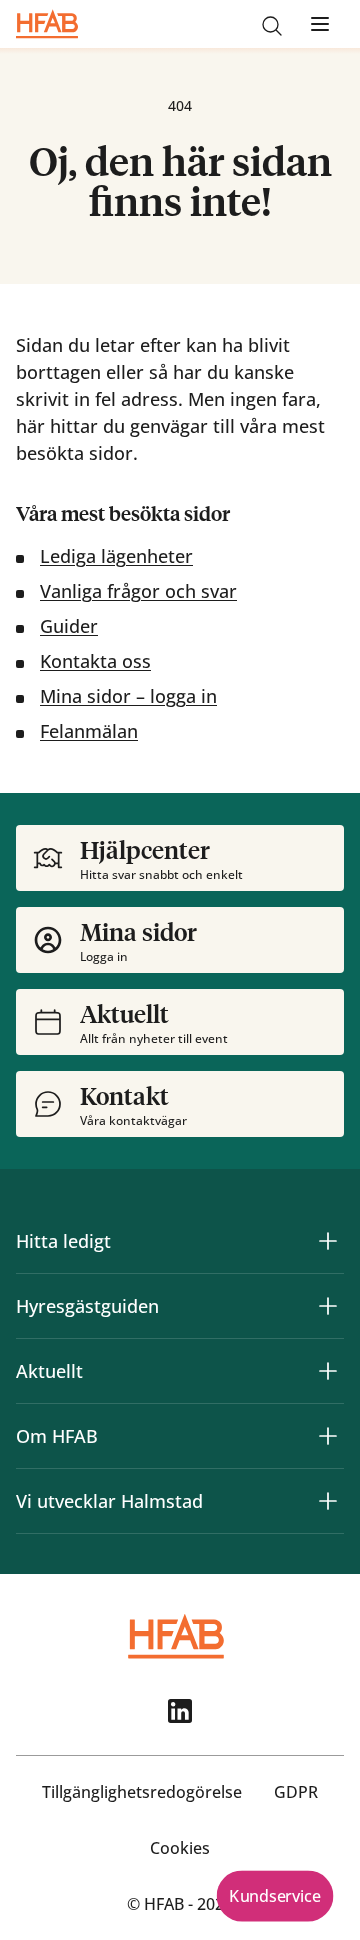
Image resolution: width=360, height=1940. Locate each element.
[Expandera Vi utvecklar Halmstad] (328, 1501)
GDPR (296, 1792)
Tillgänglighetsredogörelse (142, 1792)
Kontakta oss (95, 661)
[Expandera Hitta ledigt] (328, 1241)
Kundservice (274, 1896)
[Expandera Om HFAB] (328, 1436)
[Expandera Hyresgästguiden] (328, 1306)
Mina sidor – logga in (128, 696)
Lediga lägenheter (116, 556)
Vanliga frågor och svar (138, 591)
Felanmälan (89, 731)
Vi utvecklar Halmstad (109, 1501)
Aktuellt (49, 1371)
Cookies (180, 1848)
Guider (69, 626)
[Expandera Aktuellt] (328, 1371)
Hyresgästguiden (87, 1306)
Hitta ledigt (63, 1241)
